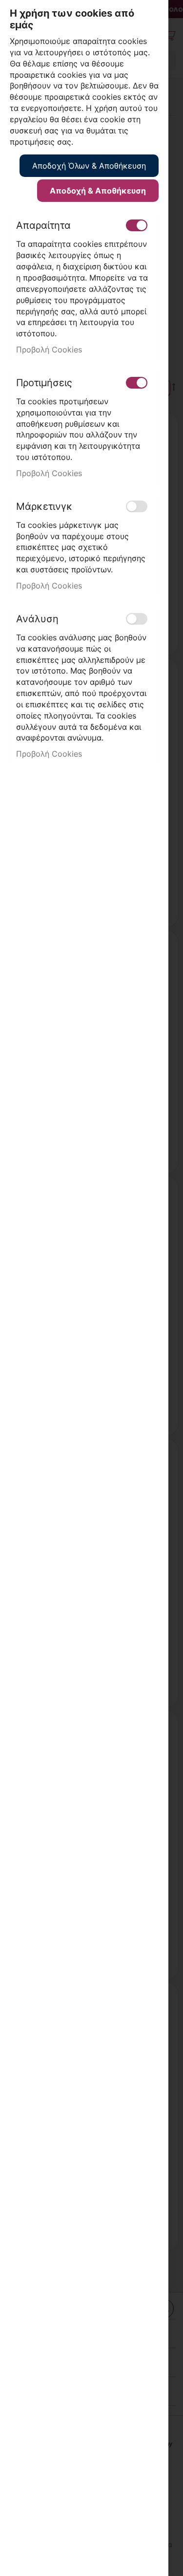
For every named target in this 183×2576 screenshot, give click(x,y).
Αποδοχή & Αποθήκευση (98, 191)
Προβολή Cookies (49, 349)
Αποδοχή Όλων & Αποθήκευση (89, 166)
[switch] (137, 225)
